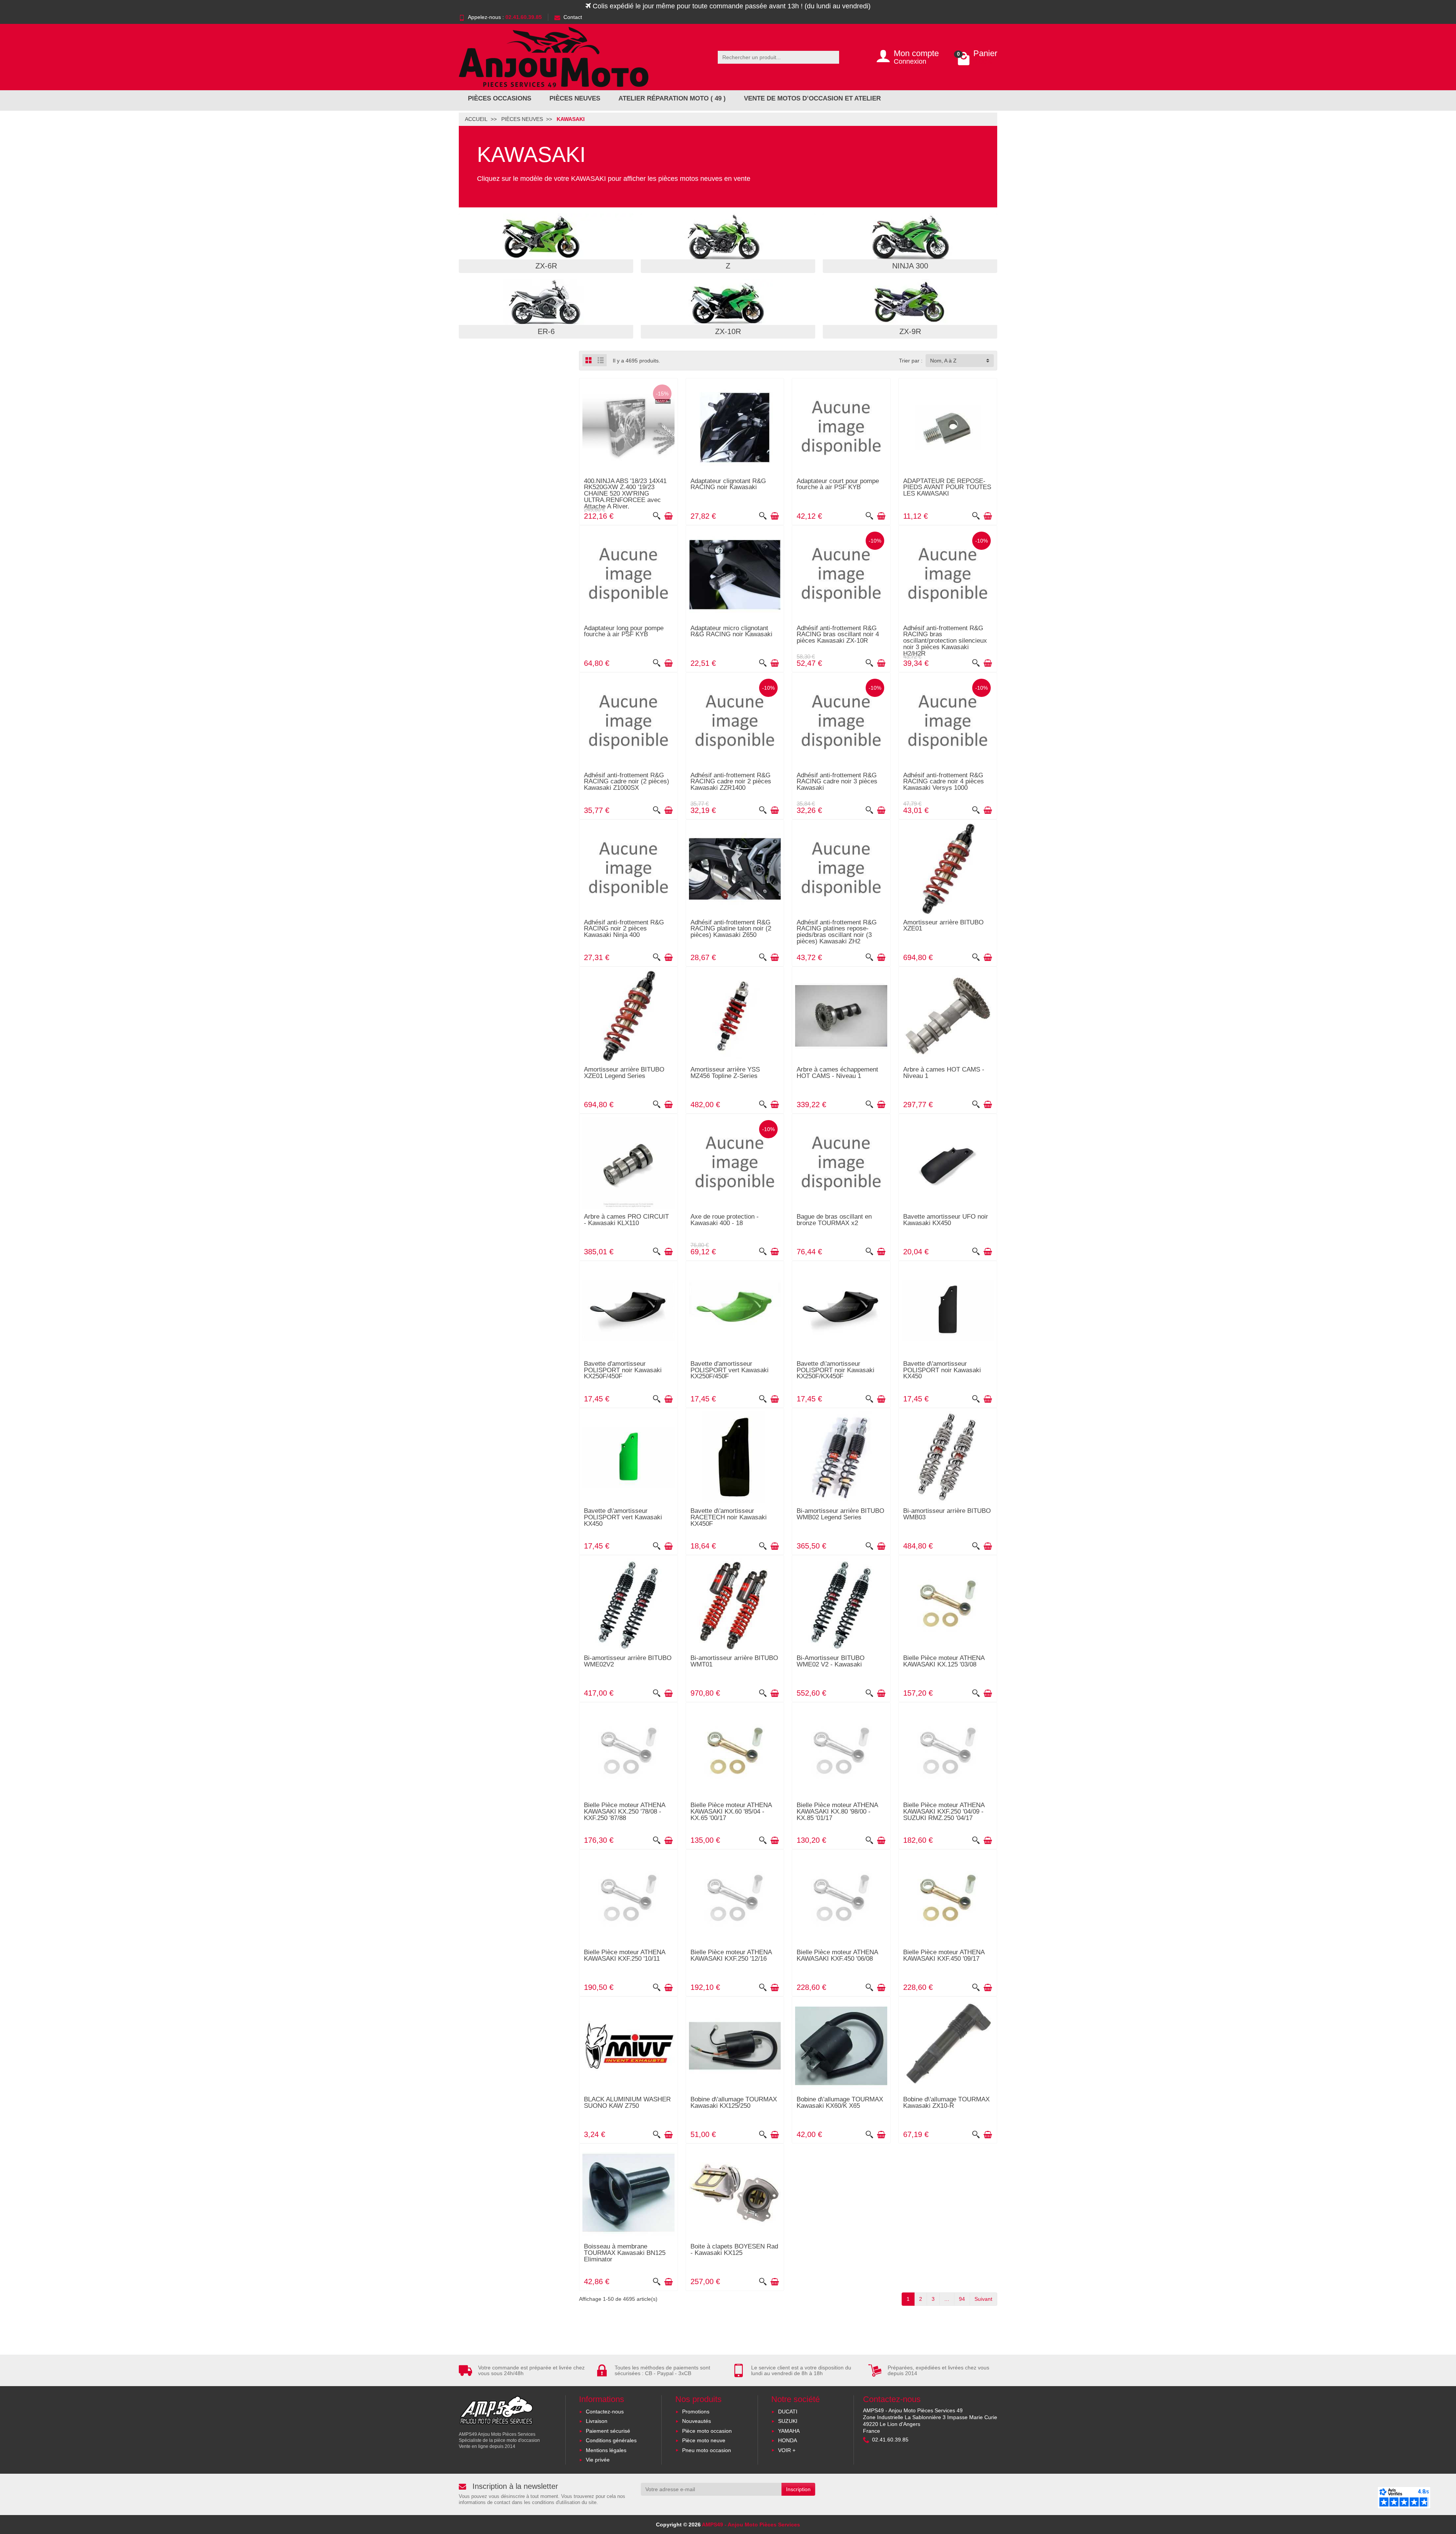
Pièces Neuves (575, 98)
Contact (573, 17)
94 (962, 2299)
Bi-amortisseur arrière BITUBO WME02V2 (628, 1661)
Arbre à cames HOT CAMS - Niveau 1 (944, 1073)
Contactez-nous (605, 2412)
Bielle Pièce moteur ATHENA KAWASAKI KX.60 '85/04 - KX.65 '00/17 (731, 1811)
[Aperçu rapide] (657, 516)
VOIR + (787, 2450)
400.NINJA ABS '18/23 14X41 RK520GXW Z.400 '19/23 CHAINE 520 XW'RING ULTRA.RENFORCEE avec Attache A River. (625, 494)
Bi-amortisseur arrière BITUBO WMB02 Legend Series (840, 1514)
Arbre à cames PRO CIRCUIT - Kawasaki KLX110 (626, 1220)
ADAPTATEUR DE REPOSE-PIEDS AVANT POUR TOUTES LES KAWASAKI (947, 487)
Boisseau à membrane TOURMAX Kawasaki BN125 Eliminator (625, 2253)
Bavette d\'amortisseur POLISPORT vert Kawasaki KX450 (623, 1517)
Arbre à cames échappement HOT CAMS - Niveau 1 (837, 1073)
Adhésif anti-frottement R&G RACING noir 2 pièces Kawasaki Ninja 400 (624, 929)
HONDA (788, 2440)
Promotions (696, 2412)
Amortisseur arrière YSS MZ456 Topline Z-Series (725, 1073)
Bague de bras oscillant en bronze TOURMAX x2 (834, 1220)
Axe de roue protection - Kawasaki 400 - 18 (725, 1220)
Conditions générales (611, 2440)
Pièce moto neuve (704, 2440)
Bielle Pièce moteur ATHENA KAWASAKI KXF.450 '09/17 (944, 1955)
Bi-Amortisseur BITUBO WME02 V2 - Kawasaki (831, 1661)
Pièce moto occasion (707, 2431)
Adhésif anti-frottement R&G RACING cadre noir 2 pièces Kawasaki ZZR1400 (731, 782)
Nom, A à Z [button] (943, 361)
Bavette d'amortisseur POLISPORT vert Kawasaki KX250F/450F (730, 1370)
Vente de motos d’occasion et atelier (812, 98)
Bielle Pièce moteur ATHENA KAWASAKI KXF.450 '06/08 (837, 1955)
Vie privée (598, 2460)
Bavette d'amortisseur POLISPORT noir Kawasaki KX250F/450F (623, 1370)
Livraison (597, 2421)
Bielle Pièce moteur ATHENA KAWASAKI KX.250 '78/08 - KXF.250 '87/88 (624, 1811)
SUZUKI (788, 2421)
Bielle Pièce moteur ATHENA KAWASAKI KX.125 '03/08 (944, 1661)
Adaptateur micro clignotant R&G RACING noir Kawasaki (731, 631)
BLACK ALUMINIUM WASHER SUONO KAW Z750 (627, 2103)
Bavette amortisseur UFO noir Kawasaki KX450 (946, 1220)
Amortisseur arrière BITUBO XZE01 (943, 926)
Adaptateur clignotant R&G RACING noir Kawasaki (728, 484)
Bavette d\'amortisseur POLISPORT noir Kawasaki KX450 (942, 1370)
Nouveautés (697, 2421)
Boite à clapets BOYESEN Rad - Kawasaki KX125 (734, 2250)
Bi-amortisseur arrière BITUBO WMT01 (734, 1661)
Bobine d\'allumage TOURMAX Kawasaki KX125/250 (734, 2103)
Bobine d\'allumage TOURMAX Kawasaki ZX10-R (946, 2103)
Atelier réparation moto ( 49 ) (672, 98)
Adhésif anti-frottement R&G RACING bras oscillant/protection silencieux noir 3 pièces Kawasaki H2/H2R (945, 641)
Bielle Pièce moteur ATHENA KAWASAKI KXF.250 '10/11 (624, 1955)
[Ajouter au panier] (668, 516)
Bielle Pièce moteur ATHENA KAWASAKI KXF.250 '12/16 (731, 1955)
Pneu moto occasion (707, 2450)
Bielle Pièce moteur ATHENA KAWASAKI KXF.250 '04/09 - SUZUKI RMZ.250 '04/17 (944, 1811)
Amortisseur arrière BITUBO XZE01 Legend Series (624, 1073)
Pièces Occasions (500, 98)
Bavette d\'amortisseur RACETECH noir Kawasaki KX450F (729, 1517)
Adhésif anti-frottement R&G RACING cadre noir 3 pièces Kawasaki (837, 782)
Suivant (983, 2299)
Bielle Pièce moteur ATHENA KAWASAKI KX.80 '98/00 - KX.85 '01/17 (837, 1811)
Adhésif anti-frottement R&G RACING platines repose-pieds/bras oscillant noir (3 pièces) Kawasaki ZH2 (837, 932)
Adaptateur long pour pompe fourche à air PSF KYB (624, 631)
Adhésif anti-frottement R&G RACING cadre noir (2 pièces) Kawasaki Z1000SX (627, 782)
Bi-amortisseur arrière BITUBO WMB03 (947, 1514)
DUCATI (788, 2412)
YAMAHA (789, 2431)
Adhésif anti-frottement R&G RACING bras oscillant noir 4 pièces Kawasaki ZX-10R (838, 635)
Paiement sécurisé (608, 2431)
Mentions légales (606, 2450)
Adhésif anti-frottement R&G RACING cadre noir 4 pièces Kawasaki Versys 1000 (944, 782)
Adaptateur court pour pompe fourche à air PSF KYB (838, 484)
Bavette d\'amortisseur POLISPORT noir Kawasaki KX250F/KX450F (835, 1370)
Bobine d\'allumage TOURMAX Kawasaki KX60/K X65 (840, 2103)
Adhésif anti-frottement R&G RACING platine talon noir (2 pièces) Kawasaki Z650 (731, 929)
